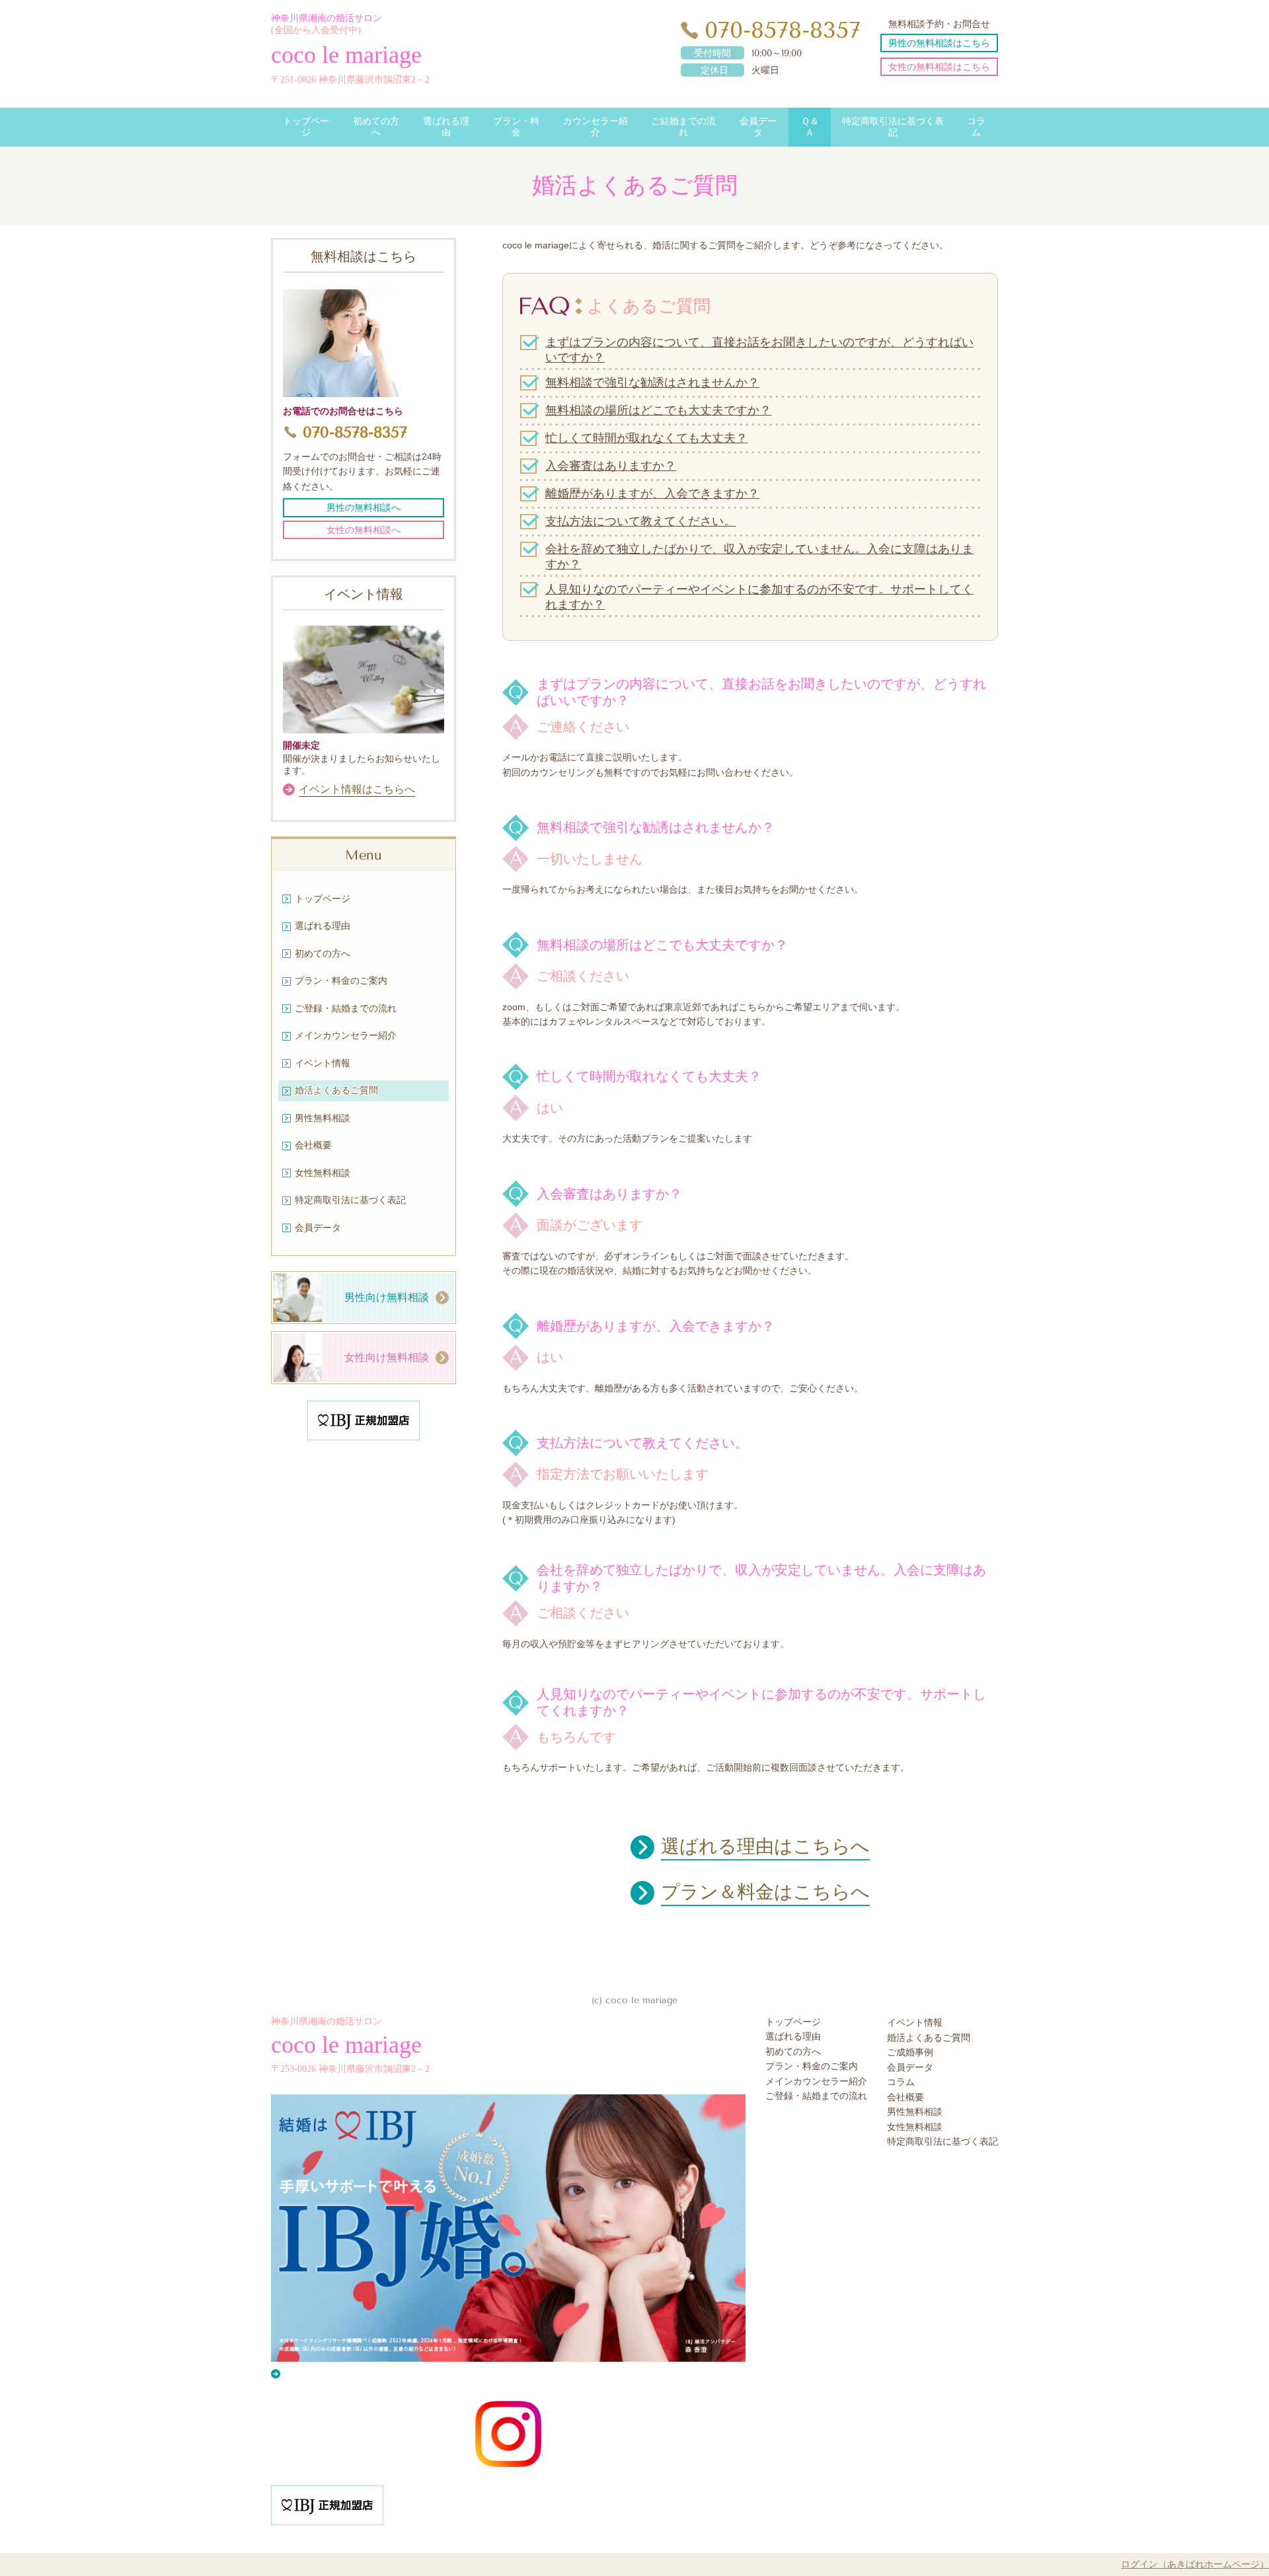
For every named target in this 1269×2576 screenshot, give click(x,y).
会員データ (910, 2068)
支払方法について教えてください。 (640, 521)
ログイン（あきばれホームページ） (1195, 2564)
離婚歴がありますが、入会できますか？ (652, 494)
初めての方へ (793, 2052)
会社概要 (905, 2097)
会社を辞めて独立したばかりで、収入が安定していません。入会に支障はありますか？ (759, 557)
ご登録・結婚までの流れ (816, 2096)
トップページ (793, 2022)
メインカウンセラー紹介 (816, 2081)
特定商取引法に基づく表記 (942, 2142)
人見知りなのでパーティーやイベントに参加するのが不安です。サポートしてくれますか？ (759, 597)
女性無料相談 (915, 2127)
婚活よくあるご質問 (929, 2038)
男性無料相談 (915, 2112)
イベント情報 (915, 2023)
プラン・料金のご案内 (812, 2066)
